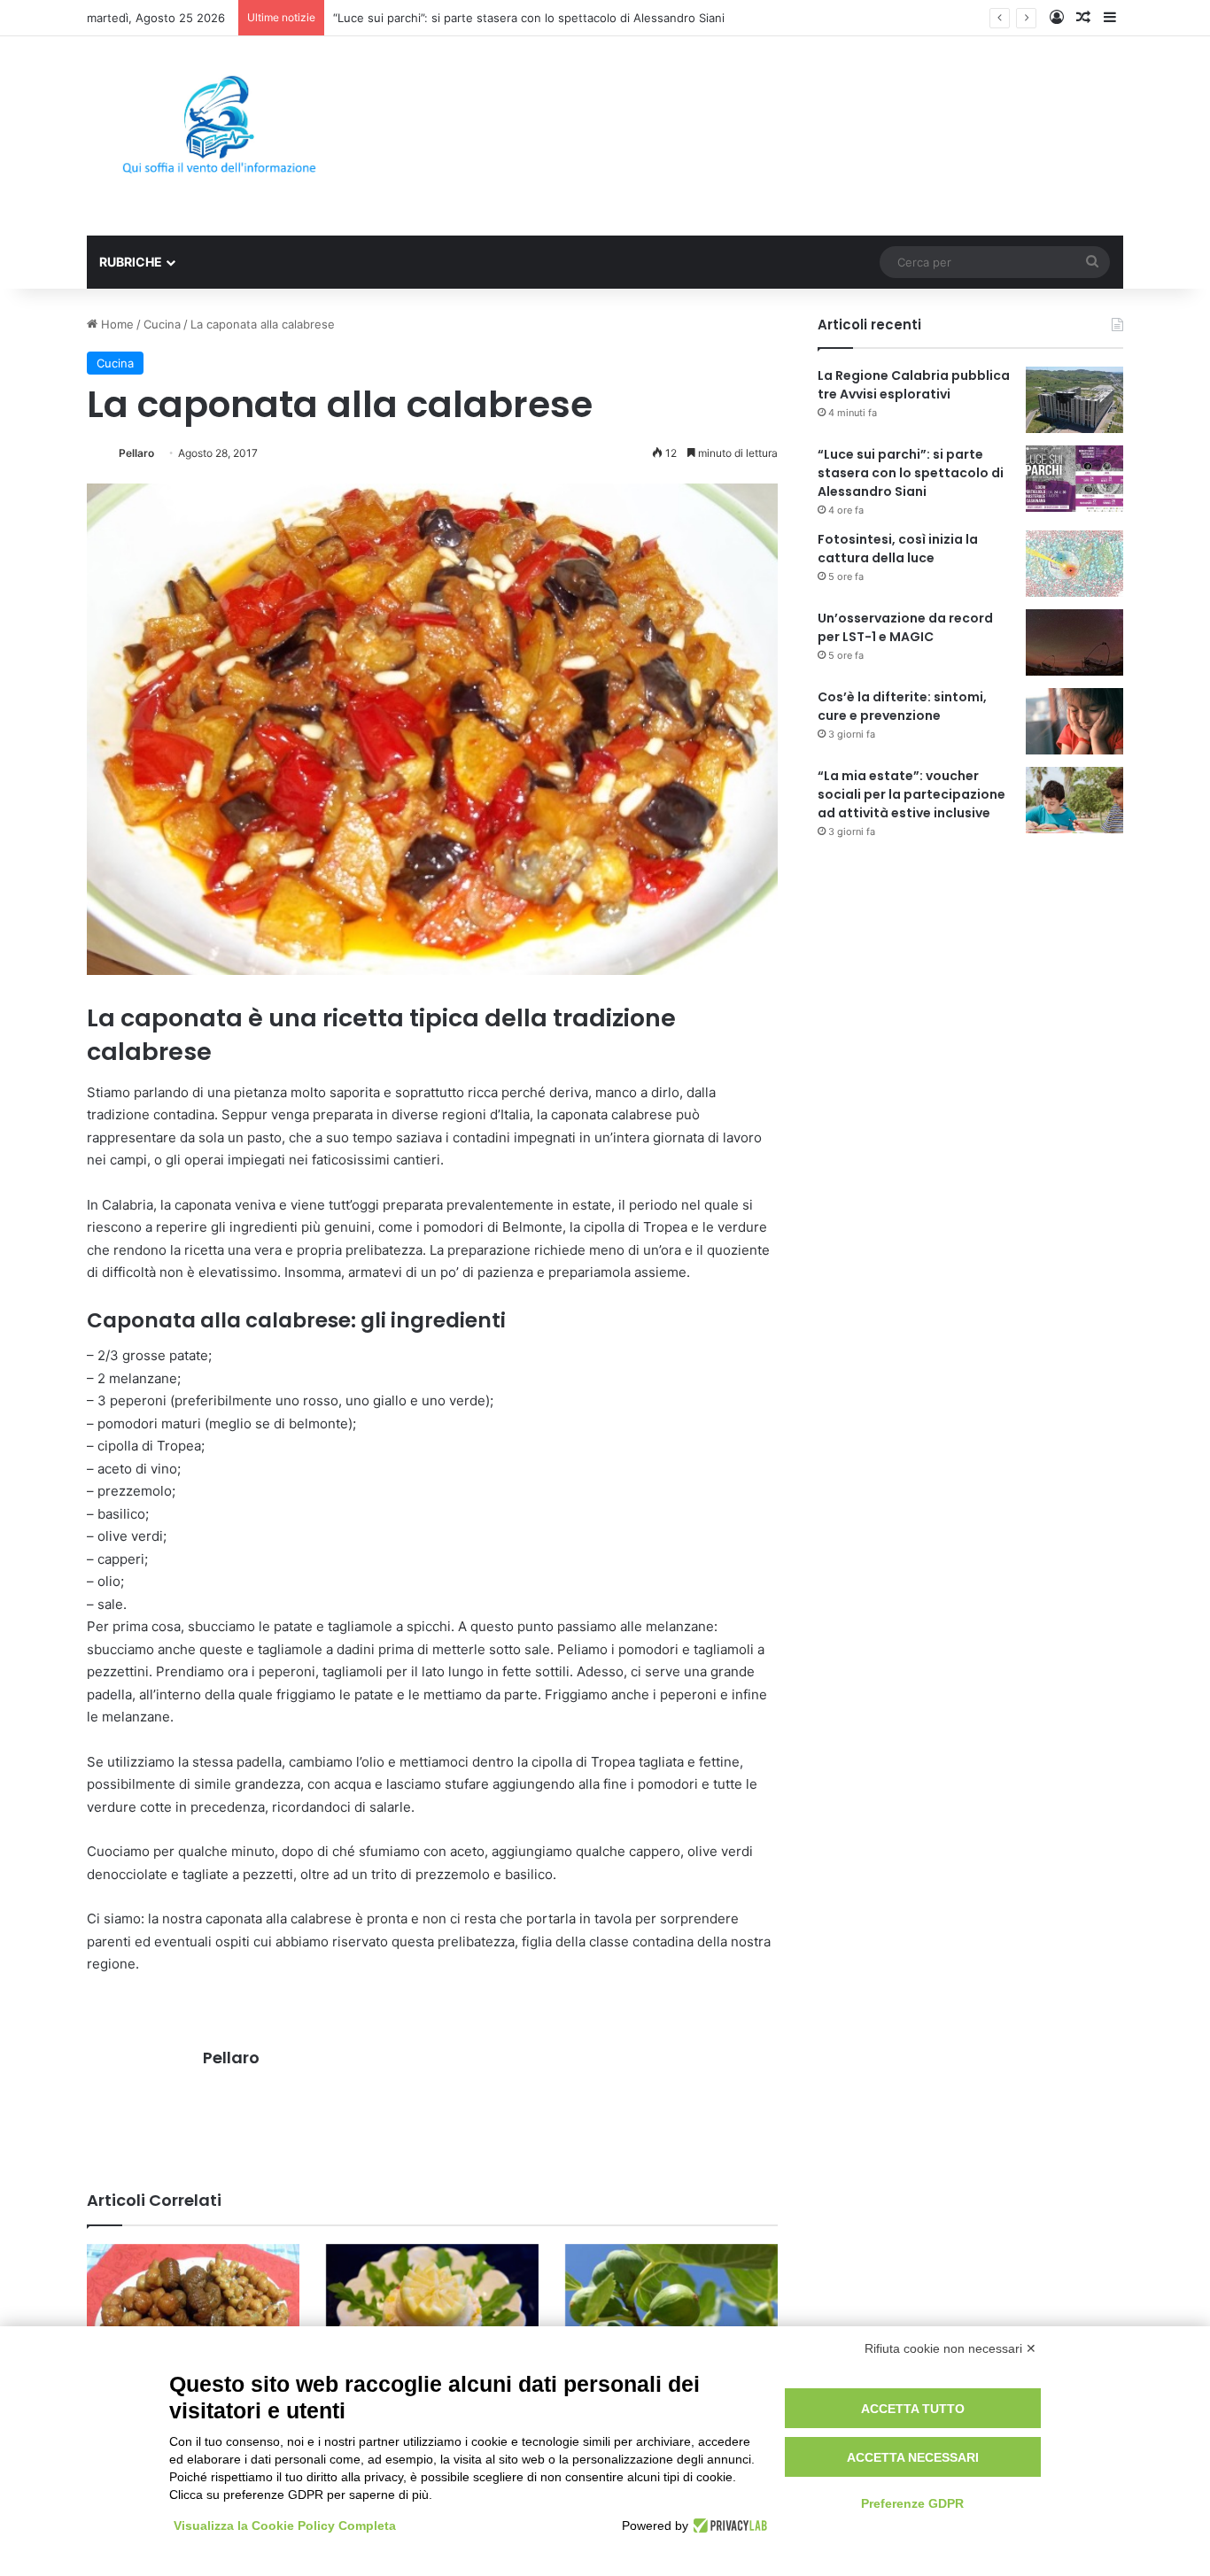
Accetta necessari (913, 2457)
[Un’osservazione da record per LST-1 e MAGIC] (1074, 642)
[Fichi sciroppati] (671, 2300)
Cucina (162, 324)
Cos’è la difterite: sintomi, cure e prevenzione (902, 706)
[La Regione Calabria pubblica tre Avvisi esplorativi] (1074, 400)
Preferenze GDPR (912, 2503)
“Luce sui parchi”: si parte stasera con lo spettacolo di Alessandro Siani (911, 473)
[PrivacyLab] (728, 2526)
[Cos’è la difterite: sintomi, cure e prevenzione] (1074, 721)
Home (116, 324)
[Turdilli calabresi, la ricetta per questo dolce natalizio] (193, 2324)
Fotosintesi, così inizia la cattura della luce (898, 549)
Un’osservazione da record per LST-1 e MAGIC (905, 627)
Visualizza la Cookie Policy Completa (285, 2526)
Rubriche (131, 262)
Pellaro (136, 453)
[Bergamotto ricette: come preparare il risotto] (432, 2312)
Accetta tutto (913, 2409)
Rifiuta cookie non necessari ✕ (950, 2348)
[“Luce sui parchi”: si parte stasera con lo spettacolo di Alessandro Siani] (1074, 479)
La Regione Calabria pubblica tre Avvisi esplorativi (914, 385)
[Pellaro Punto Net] (219, 136)
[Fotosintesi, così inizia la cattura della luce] (1074, 564)
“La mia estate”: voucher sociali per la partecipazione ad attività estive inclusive (911, 794)
